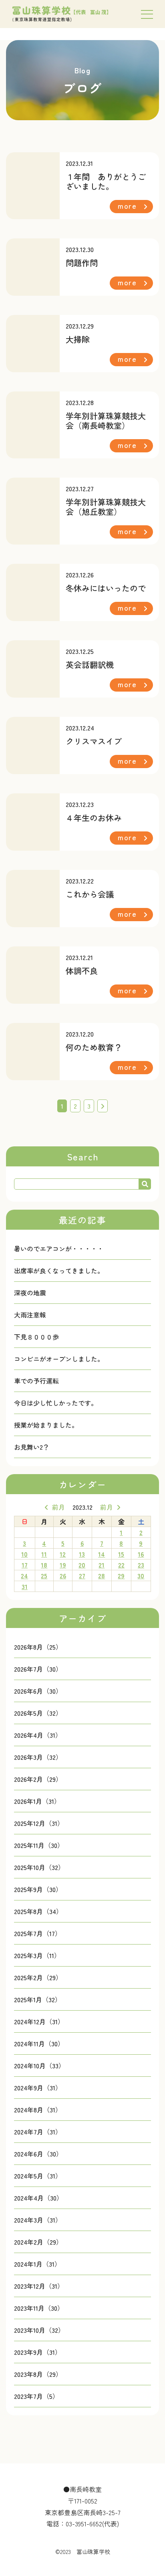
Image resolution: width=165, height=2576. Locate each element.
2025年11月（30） (39, 1845)
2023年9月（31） (38, 2352)
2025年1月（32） (38, 1999)
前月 (58, 1507)
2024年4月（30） (38, 2198)
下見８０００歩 (36, 1337)
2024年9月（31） (38, 2088)
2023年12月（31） (39, 2286)
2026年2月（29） (38, 1779)
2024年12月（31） (39, 2021)
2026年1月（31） (37, 1801)
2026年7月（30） (38, 1669)
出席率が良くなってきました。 (59, 1271)
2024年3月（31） (38, 2220)
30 (141, 1575)
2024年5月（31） (38, 2176)
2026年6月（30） (38, 1691)
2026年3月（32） (38, 1757)
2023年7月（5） (36, 2396)
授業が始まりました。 (46, 1425)
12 (63, 1554)
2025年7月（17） (38, 1933)
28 (102, 1575)
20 (82, 1565)
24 (24, 1575)
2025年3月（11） (37, 1955)
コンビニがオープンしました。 (59, 1359)
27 (82, 1575)
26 (63, 1575)
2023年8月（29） (38, 2374)
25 (44, 1575)
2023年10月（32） (39, 2330)
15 (121, 1554)
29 (121, 1575)
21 (102, 1565)
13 (82, 1554)
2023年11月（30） (39, 2308)
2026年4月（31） (38, 1735)
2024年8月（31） (38, 2110)
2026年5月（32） (38, 1713)
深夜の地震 (30, 1293)
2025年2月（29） (38, 1977)
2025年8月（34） (38, 1911)
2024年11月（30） (39, 2043)
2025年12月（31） (39, 1823)
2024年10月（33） (39, 2066)
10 (24, 1554)
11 (44, 1554)
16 (141, 1554)
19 (63, 1565)
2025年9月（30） (38, 1889)
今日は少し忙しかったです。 (56, 1403)
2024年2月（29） (38, 2242)
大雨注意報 (30, 1315)
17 (25, 1565)
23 (141, 1565)
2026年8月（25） (38, 1647)
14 (102, 1554)
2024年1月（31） (37, 2264)
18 (44, 1565)
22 (121, 1565)
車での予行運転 (36, 1381)
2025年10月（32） (39, 1867)
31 (25, 1586)
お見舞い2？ (32, 1447)
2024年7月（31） (38, 2132)
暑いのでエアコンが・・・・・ (59, 1249)
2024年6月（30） (38, 2154)
